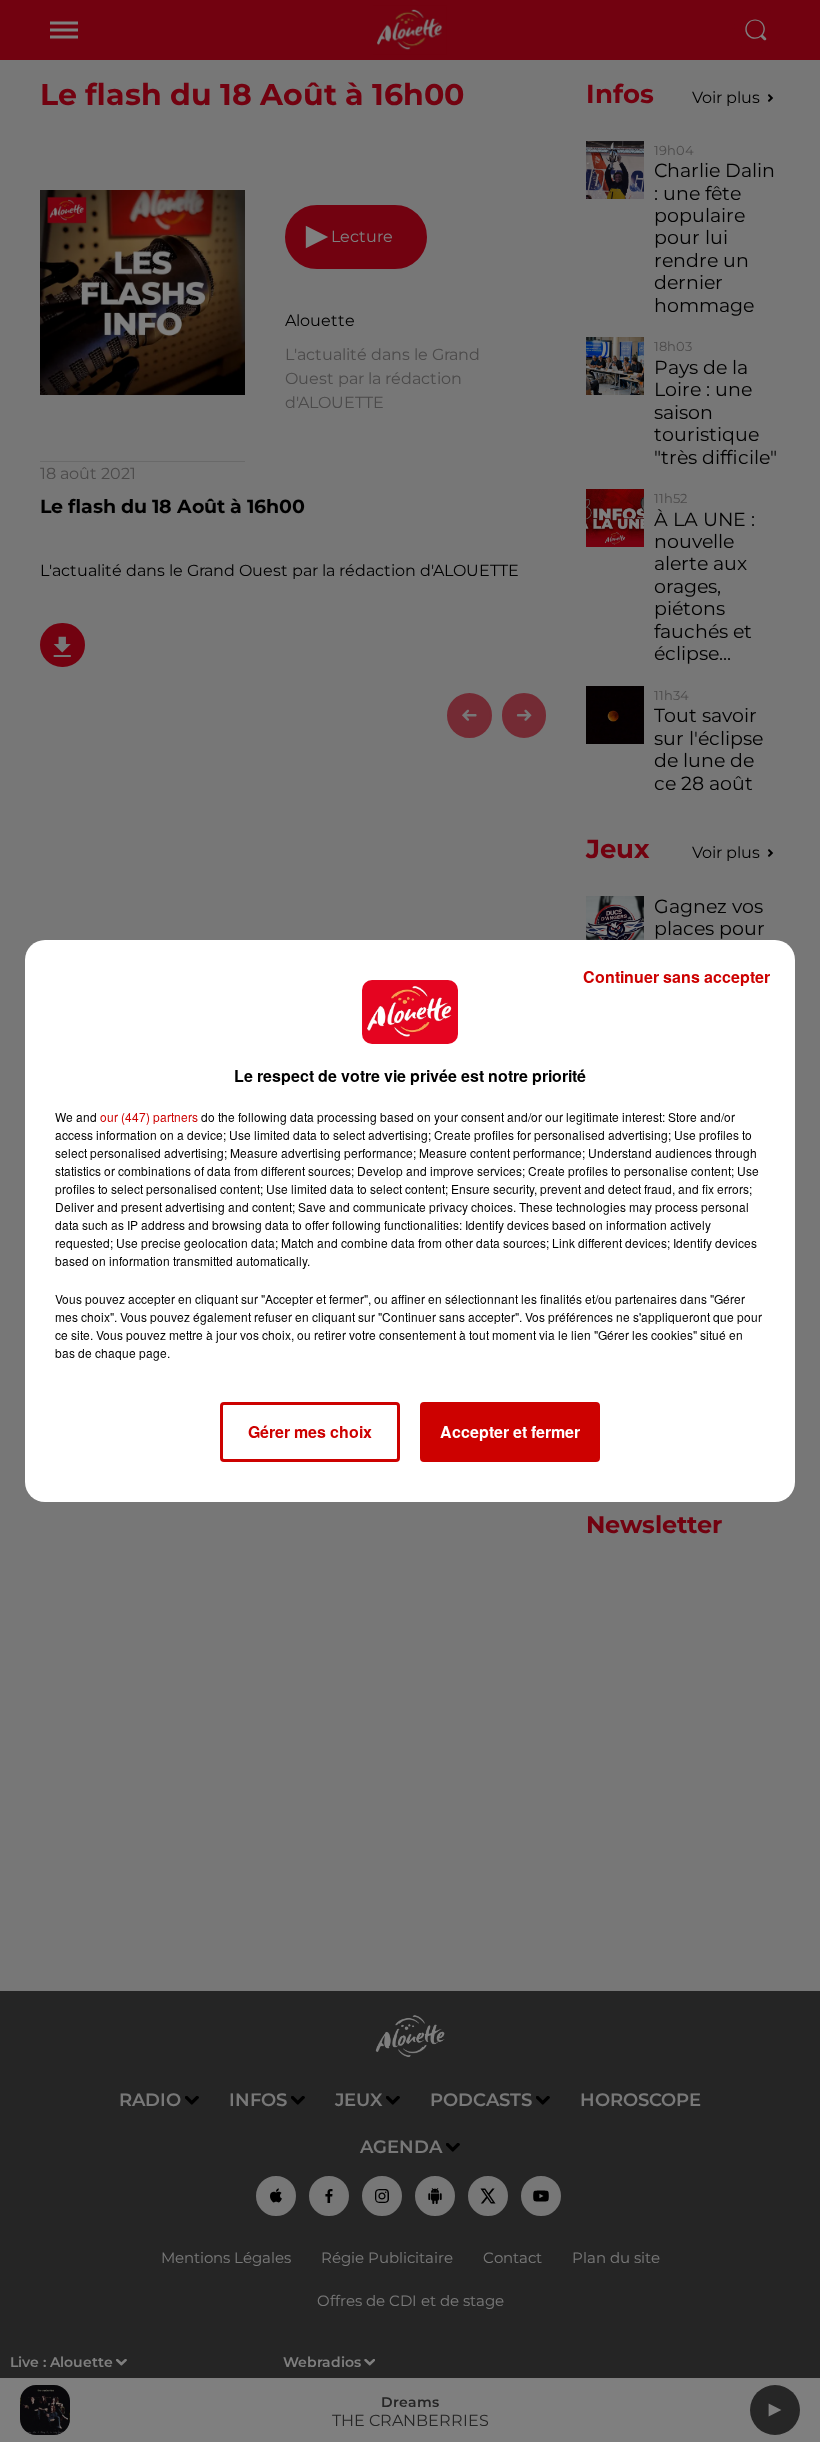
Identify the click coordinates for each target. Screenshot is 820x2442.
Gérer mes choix (310, 1431)
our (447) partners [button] (149, 1116)
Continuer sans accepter (676, 976)
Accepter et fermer (510, 1431)
